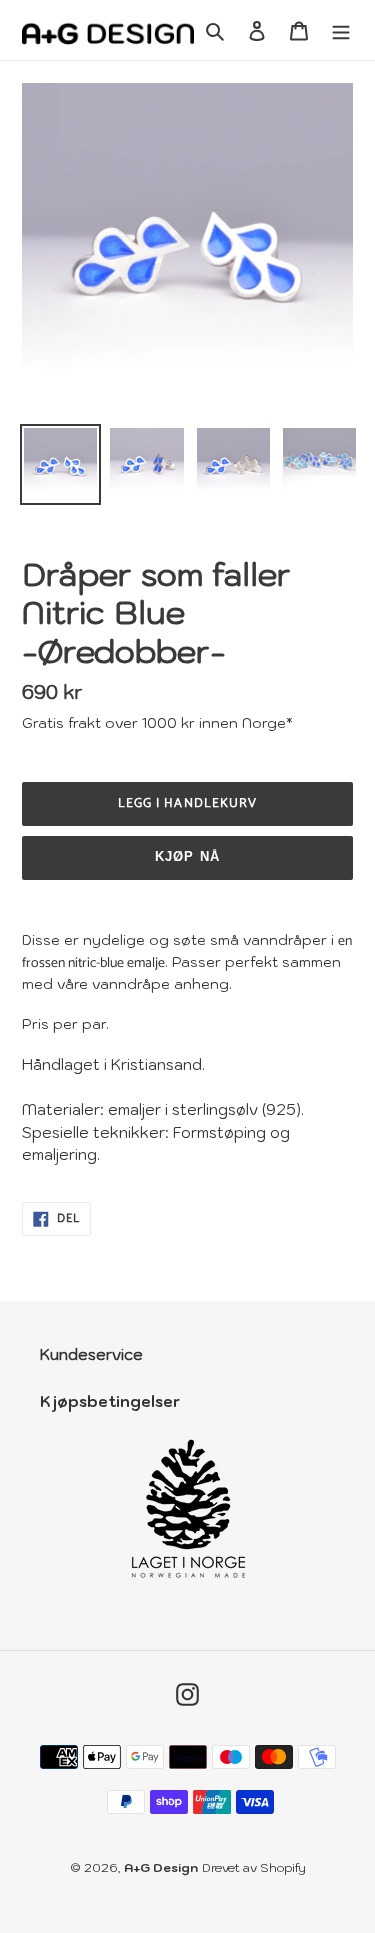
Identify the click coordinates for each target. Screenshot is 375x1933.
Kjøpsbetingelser (110, 1401)
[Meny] (341, 30)
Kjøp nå (187, 856)
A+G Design (161, 1867)
